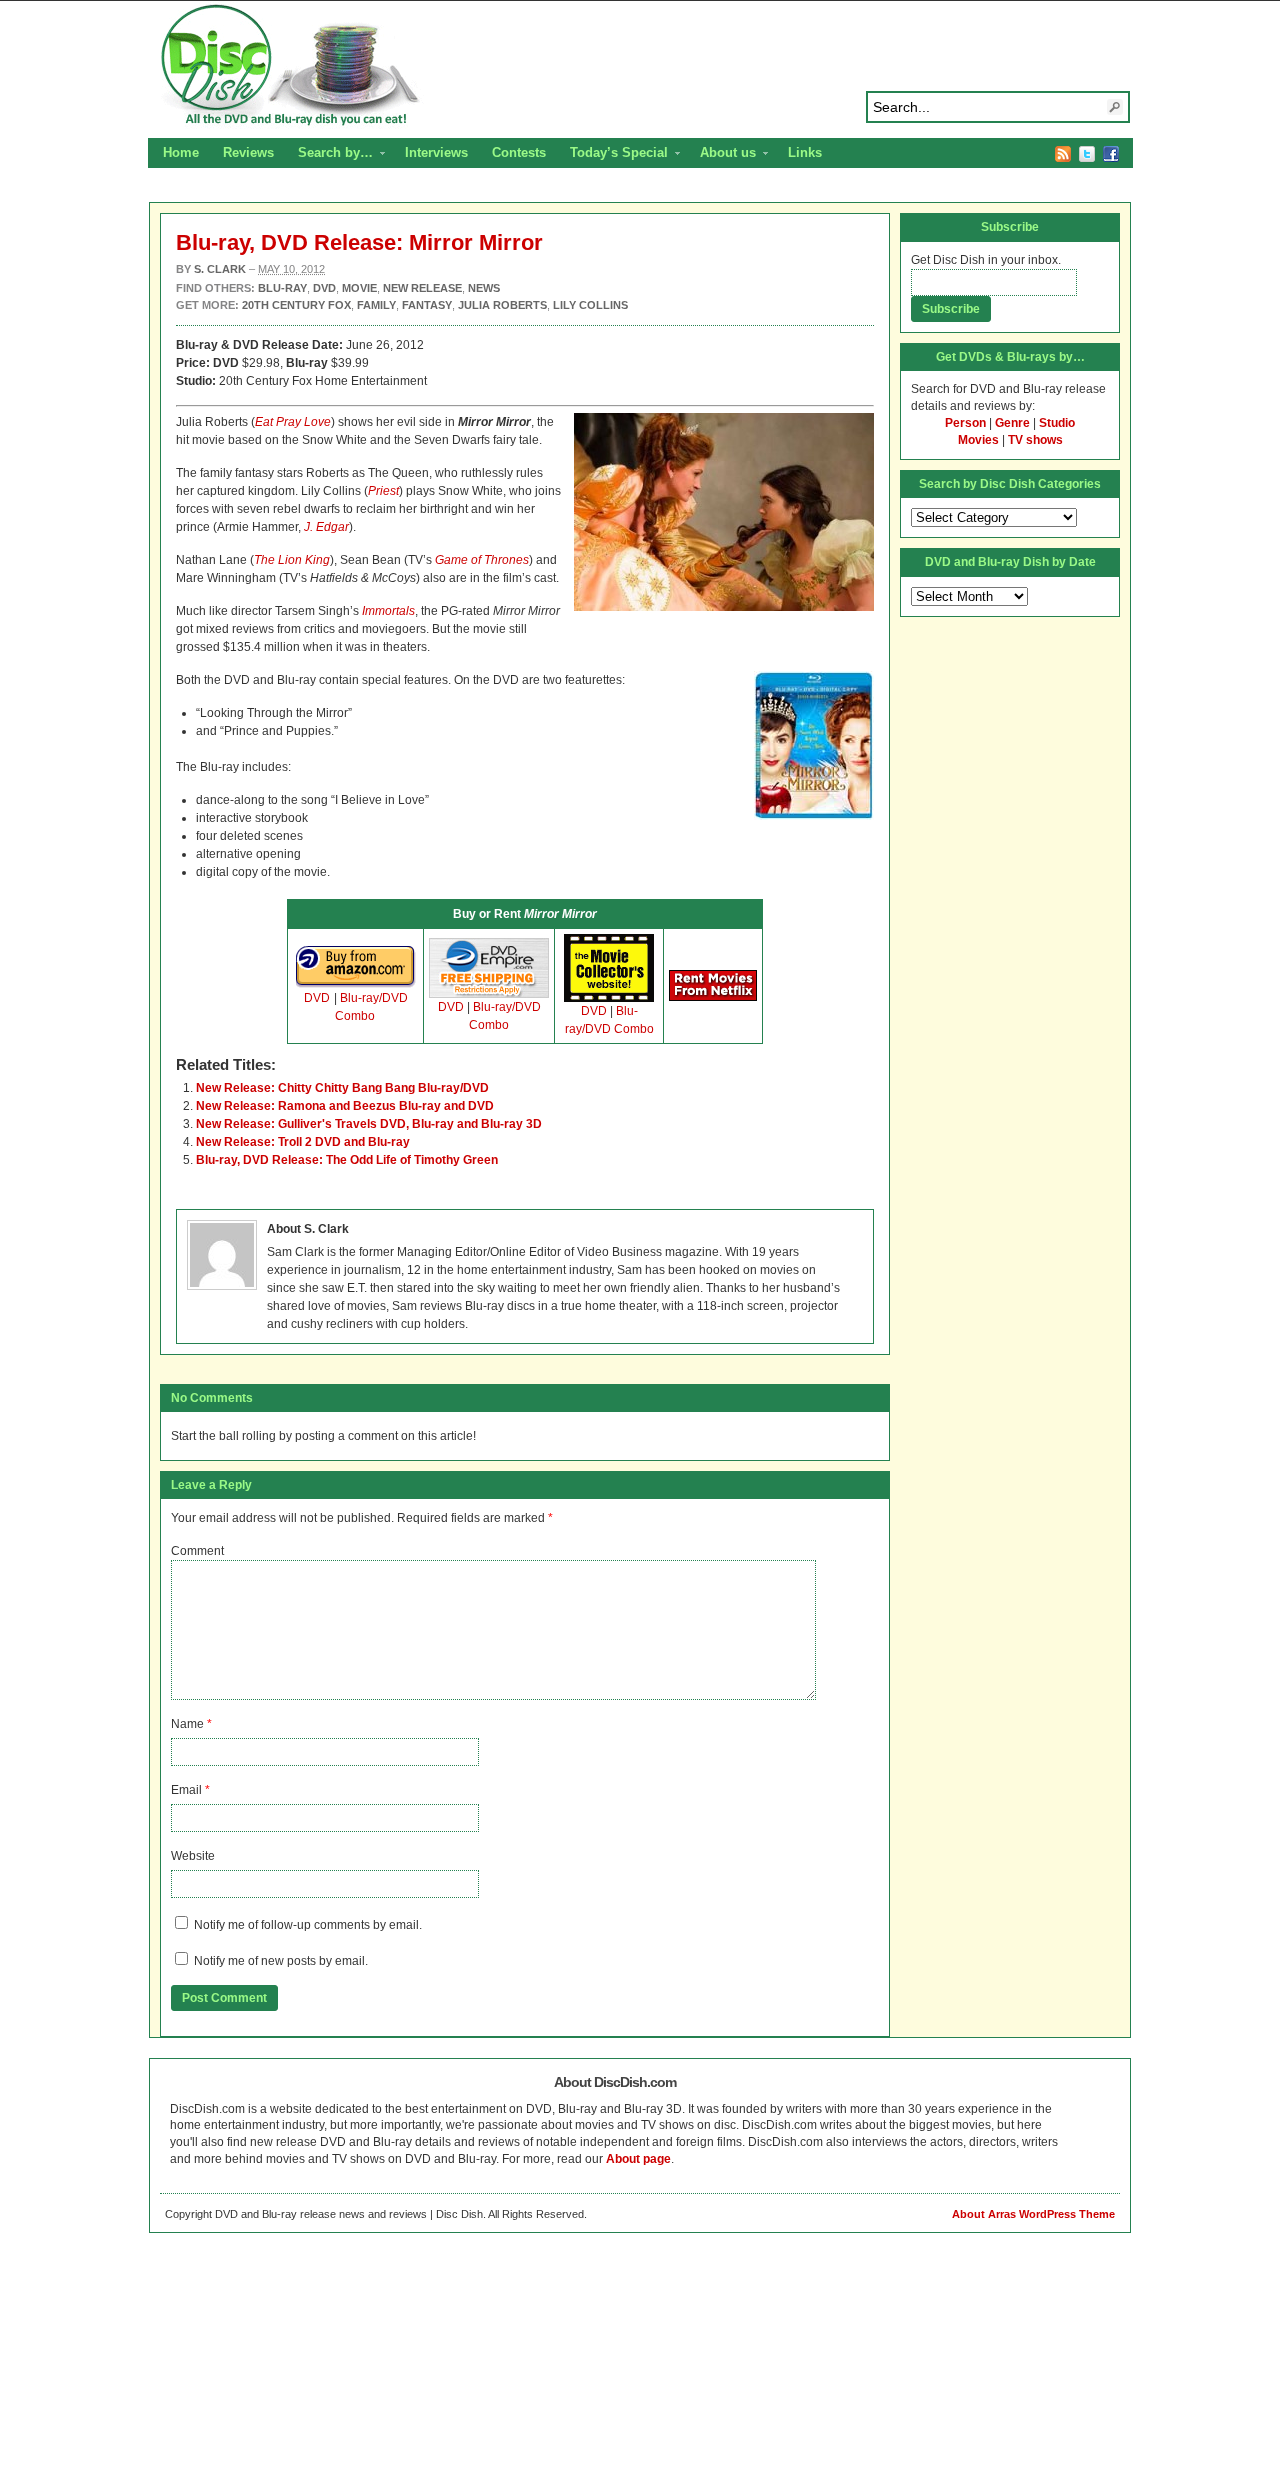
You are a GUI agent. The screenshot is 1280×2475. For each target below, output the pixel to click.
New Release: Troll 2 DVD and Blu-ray (303, 1142)
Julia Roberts (502, 305)
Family (376, 305)
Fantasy (427, 305)
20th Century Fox (296, 305)
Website (193, 1856)
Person (965, 423)
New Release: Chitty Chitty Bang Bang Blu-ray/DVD (342, 1088)
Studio (1057, 423)
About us (722, 155)
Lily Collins (590, 305)
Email (186, 1790)
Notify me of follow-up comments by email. (308, 1925)
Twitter (1087, 154)
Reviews (248, 152)
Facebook (1111, 154)
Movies (978, 440)
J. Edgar (326, 527)
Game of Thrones (482, 560)
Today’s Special (613, 155)
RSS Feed (1063, 154)
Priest (383, 491)
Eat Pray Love (293, 422)
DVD (317, 998)
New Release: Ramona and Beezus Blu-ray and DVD (345, 1106)
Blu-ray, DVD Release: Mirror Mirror (359, 242)
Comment (197, 1551)
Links (805, 152)
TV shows (1035, 440)
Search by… (329, 155)
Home (181, 152)
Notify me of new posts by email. (281, 1961)
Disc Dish (640, 66)
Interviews (436, 152)
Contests (519, 152)
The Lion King (292, 560)
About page (638, 2159)
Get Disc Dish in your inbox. (986, 260)
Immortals (388, 611)
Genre (1012, 423)
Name (187, 1724)
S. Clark (220, 269)
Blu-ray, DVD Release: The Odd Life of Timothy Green (347, 1160)
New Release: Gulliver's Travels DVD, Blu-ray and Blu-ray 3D (369, 1124)
